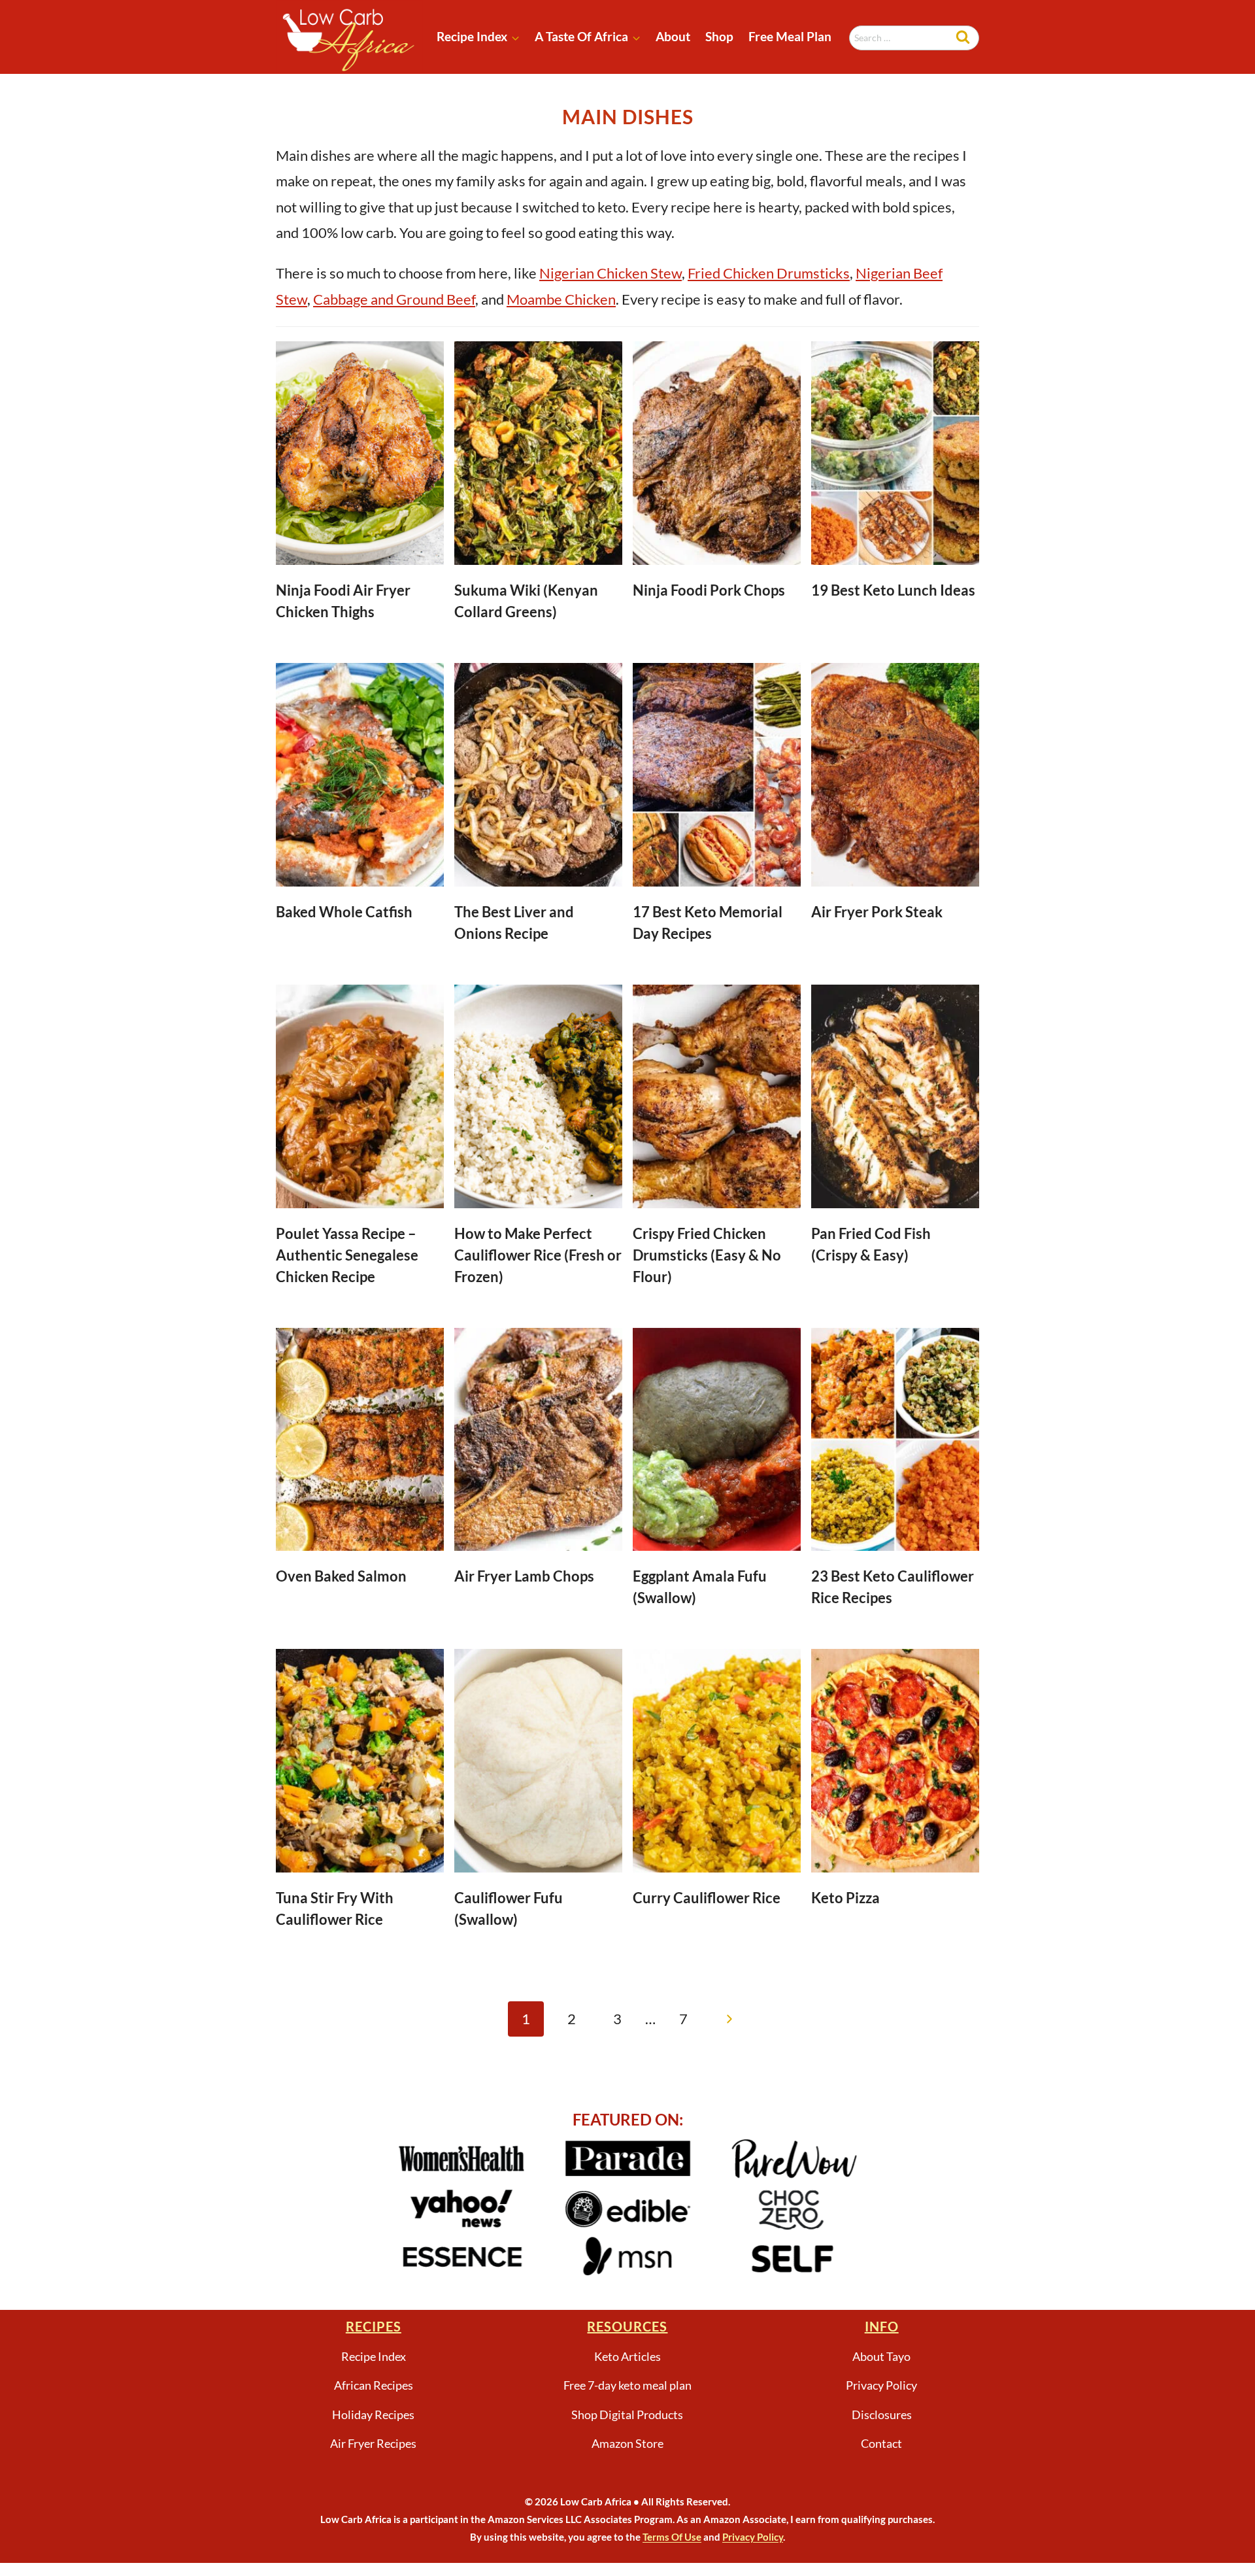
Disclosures (882, 2415)
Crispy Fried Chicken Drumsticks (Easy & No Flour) (707, 1255)
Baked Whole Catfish (344, 912)
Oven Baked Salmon (341, 1576)
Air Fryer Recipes (373, 2443)
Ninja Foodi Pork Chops (709, 590)
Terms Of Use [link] (672, 2537)
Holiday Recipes (373, 2415)
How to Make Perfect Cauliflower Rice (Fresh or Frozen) (538, 1255)
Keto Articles (627, 2356)
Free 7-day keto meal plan (627, 2385)
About (673, 36)
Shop (719, 36)
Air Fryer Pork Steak (877, 912)
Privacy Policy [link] (753, 2537)
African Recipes (374, 2385)
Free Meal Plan (790, 36)
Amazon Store (627, 2443)
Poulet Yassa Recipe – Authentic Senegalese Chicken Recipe (347, 1255)
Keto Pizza (845, 1898)
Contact (881, 2443)
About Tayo (881, 2356)
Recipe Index (374, 2356)
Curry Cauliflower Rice (707, 1898)
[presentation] (360, 453)
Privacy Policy (881, 2385)
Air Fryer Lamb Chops (524, 1576)
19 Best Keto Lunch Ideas (893, 590)
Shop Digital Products (627, 2415)
